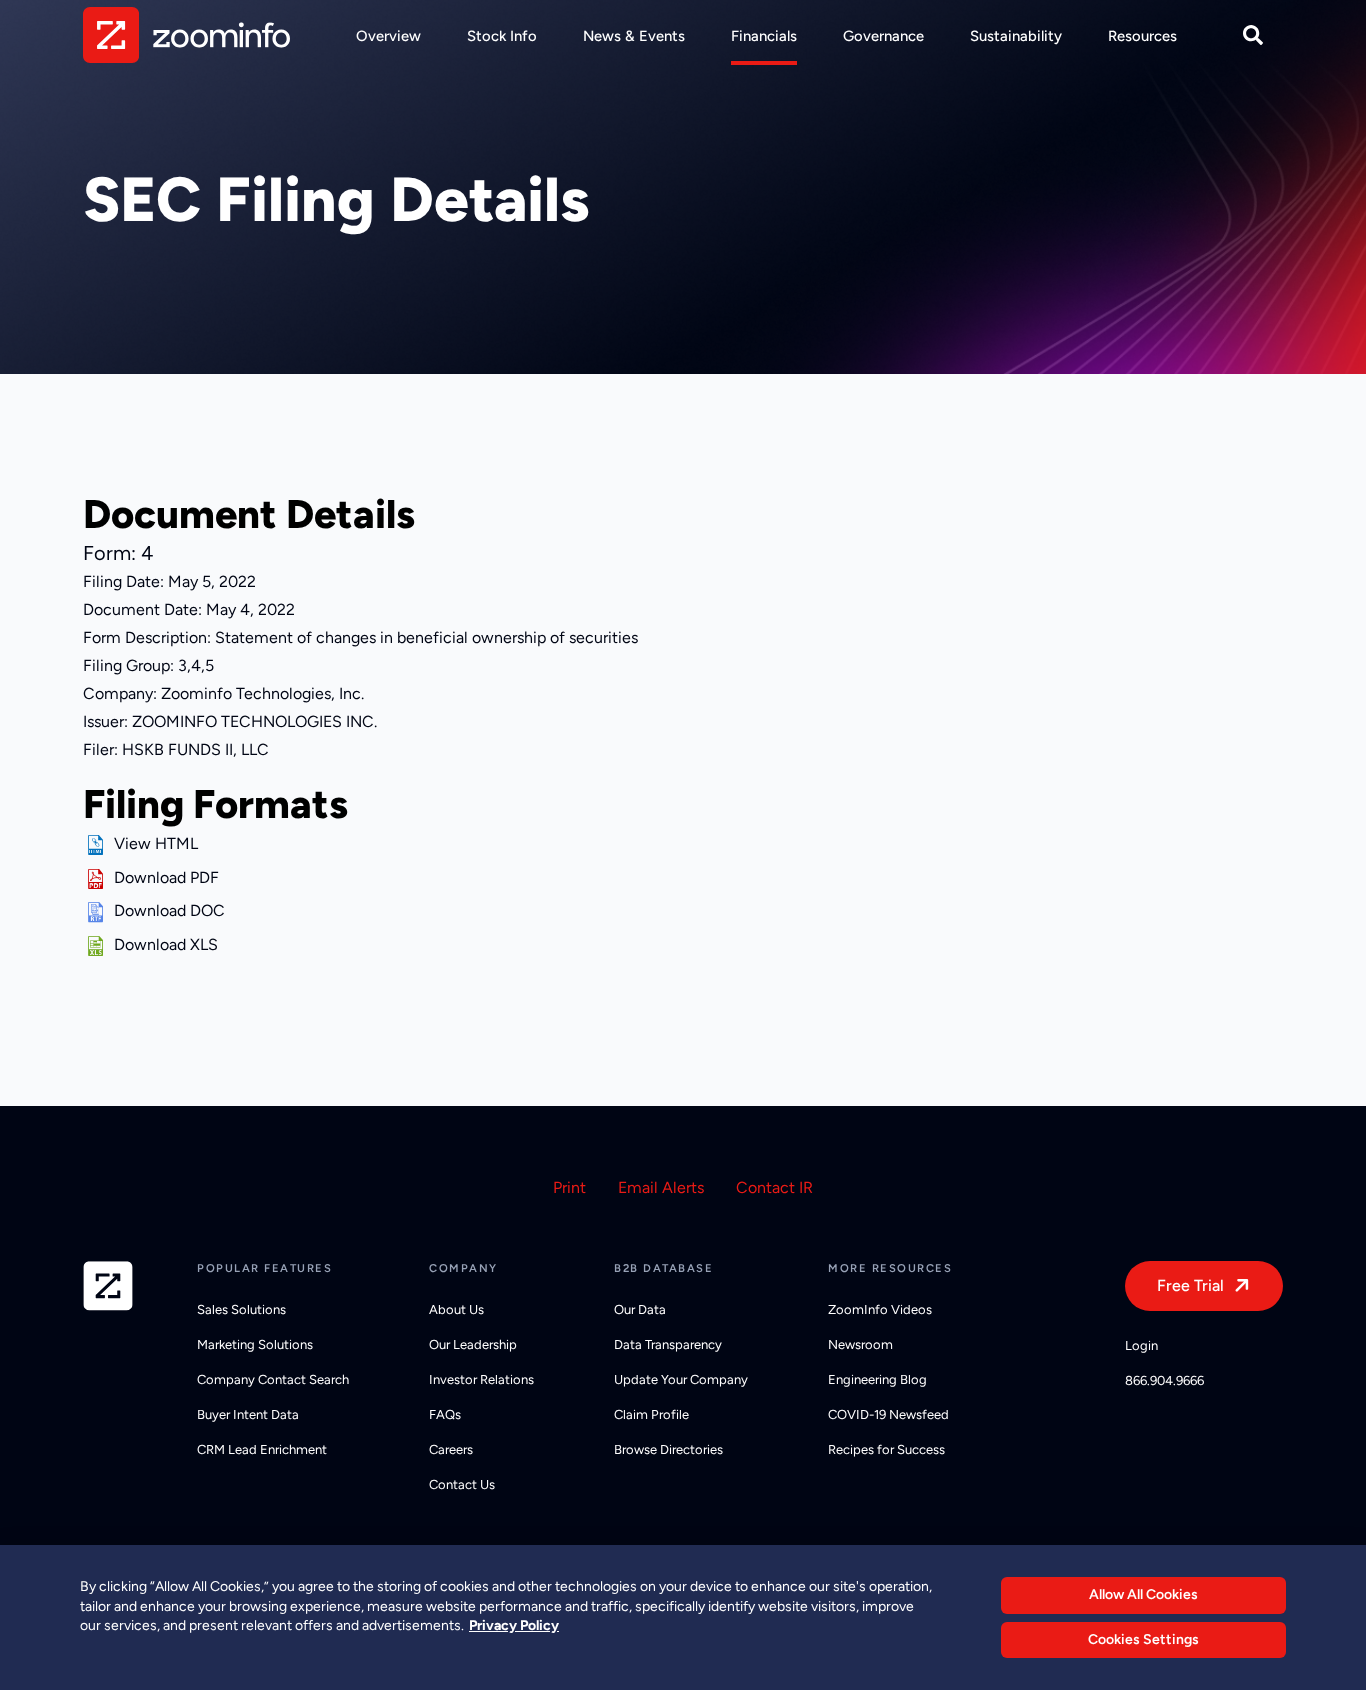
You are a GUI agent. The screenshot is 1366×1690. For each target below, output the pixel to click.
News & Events (634, 36)
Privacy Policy (514, 1625)
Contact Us (462, 1484)
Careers (451, 1449)
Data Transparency (668, 1344)
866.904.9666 (1164, 1380)
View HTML (156, 843)
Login (1141, 1345)
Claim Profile (651, 1414)
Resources (1142, 36)
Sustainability (1016, 36)
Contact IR (774, 1187)
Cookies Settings (1143, 1639)
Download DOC (169, 910)
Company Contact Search (273, 1379)
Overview (388, 36)
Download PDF (166, 877)
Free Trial (1190, 1285)
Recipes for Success (886, 1449)
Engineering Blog (877, 1379)
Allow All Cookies (1143, 1594)
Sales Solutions (241, 1309)
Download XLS (166, 944)
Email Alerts (661, 1187)
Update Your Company (681, 1379)
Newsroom (860, 1344)
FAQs (445, 1414)
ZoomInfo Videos (880, 1309)
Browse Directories (668, 1449)
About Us (456, 1309)
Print (569, 1187)
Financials (764, 36)
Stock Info (502, 36)
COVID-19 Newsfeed (888, 1414)
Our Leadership (473, 1344)
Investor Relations (481, 1379)
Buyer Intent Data (248, 1414)
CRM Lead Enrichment (262, 1449)
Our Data (640, 1309)
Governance (883, 36)
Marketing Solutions (255, 1344)
